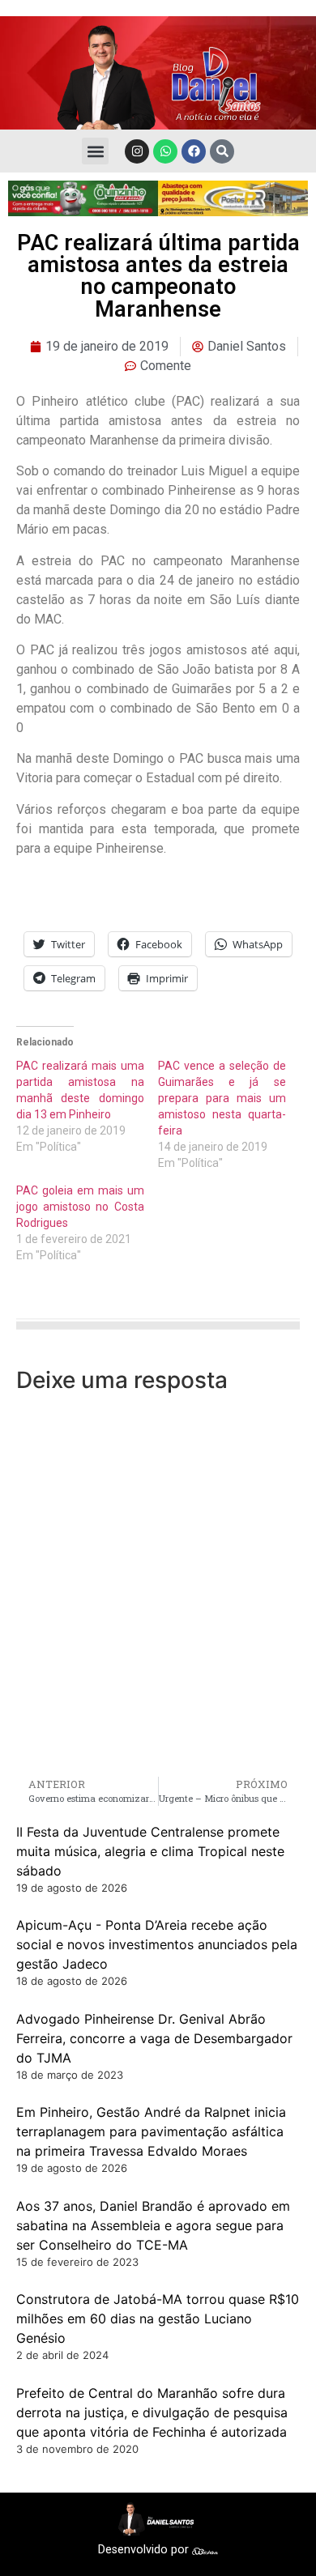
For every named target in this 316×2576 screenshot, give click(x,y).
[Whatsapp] (165, 151)
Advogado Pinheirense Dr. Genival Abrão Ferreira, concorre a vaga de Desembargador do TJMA (154, 2038)
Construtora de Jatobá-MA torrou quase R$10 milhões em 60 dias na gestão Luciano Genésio (158, 2318)
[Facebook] (194, 151)
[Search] (222, 151)
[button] (95, 151)
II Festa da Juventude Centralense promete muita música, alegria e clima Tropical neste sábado (150, 1851)
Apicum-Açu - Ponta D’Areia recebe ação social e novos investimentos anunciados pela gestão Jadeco (157, 1944)
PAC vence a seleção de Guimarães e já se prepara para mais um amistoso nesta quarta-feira (222, 1098)
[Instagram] (137, 151)
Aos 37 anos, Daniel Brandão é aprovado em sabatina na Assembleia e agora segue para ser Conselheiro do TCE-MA (153, 2225)
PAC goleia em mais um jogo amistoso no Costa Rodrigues (80, 1207)
